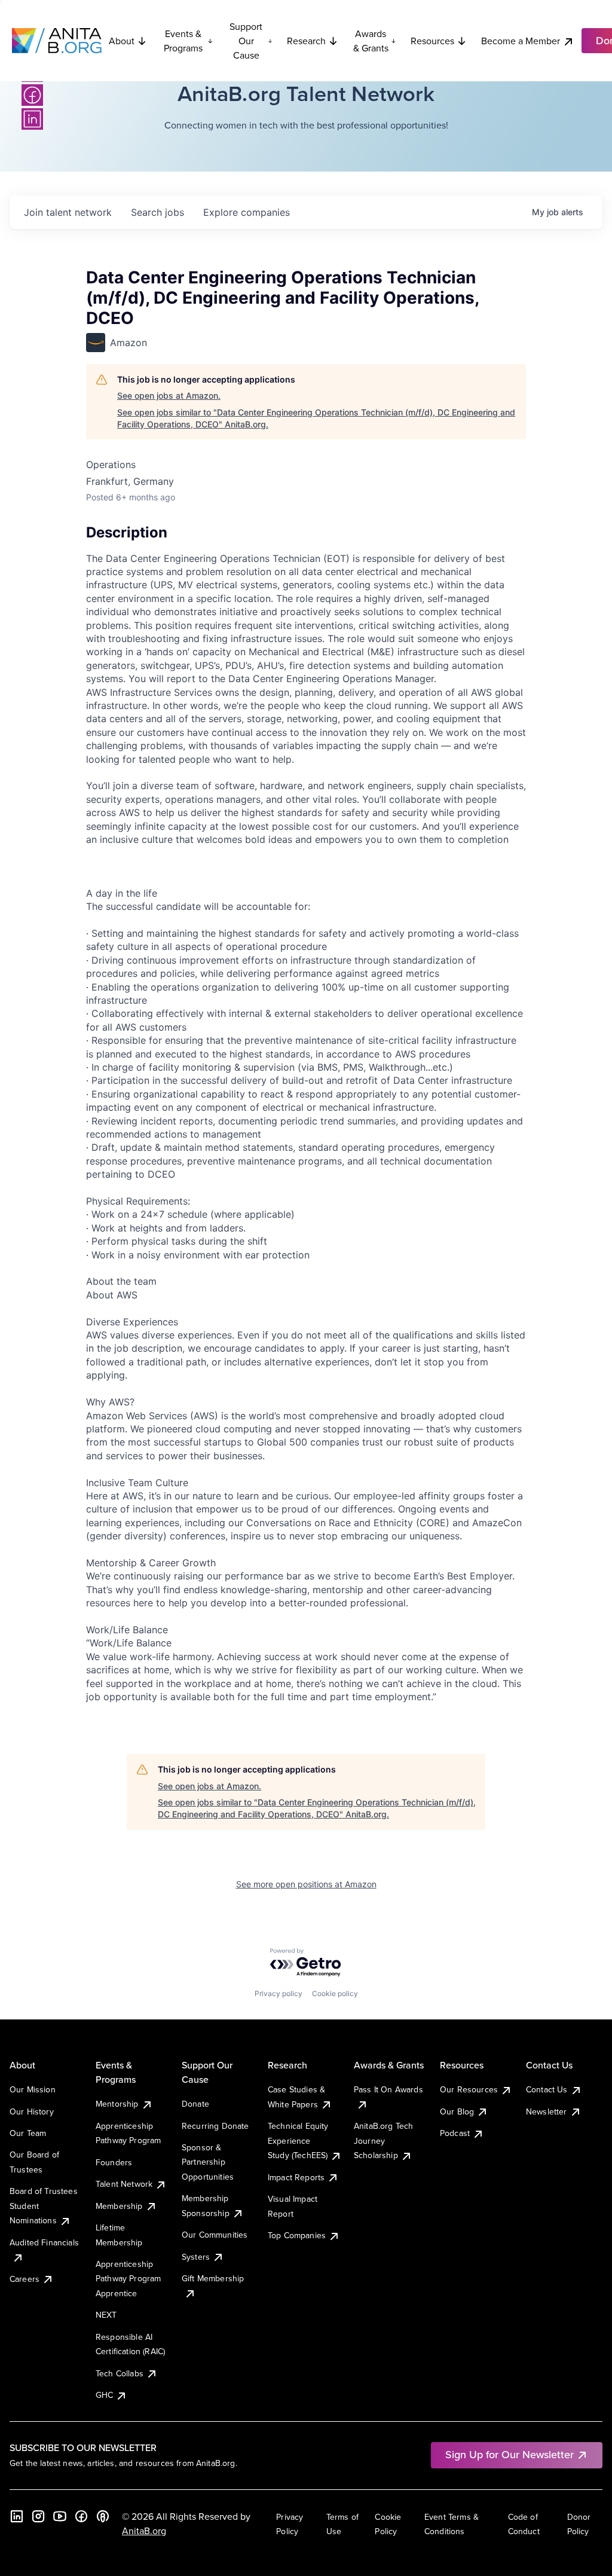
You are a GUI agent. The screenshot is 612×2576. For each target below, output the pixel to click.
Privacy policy (279, 1993)
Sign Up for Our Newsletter (510, 2454)
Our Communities (215, 2235)
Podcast (455, 2133)
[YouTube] (60, 2516)
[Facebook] (32, 95)
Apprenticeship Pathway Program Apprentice (128, 2279)
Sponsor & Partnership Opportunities (208, 2162)
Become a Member (521, 41)
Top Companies (297, 2235)
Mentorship (117, 2104)
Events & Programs (183, 41)
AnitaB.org (144, 2531)
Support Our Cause (246, 41)
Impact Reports (296, 2177)
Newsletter (547, 2111)
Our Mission (33, 2089)
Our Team (28, 2133)
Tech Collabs (120, 2373)
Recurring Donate (215, 2126)
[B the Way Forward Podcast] (103, 2516)
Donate (195, 2104)
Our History (32, 2111)
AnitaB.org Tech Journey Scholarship (383, 2140)
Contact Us (547, 2089)
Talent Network (124, 2184)
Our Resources (469, 2089)
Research (306, 41)
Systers (196, 2257)
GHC (104, 2395)
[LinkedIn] (32, 119)
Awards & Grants (371, 41)
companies (247, 212)
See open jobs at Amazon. (169, 395)
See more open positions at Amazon (306, 1884)
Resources (432, 41)
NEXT (106, 2315)
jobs (157, 212)
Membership (119, 2206)
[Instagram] (38, 2516)
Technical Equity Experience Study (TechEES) (298, 2140)
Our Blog (457, 2111)
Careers (25, 2279)
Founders (114, 2162)
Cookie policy (335, 1993)
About (122, 41)
